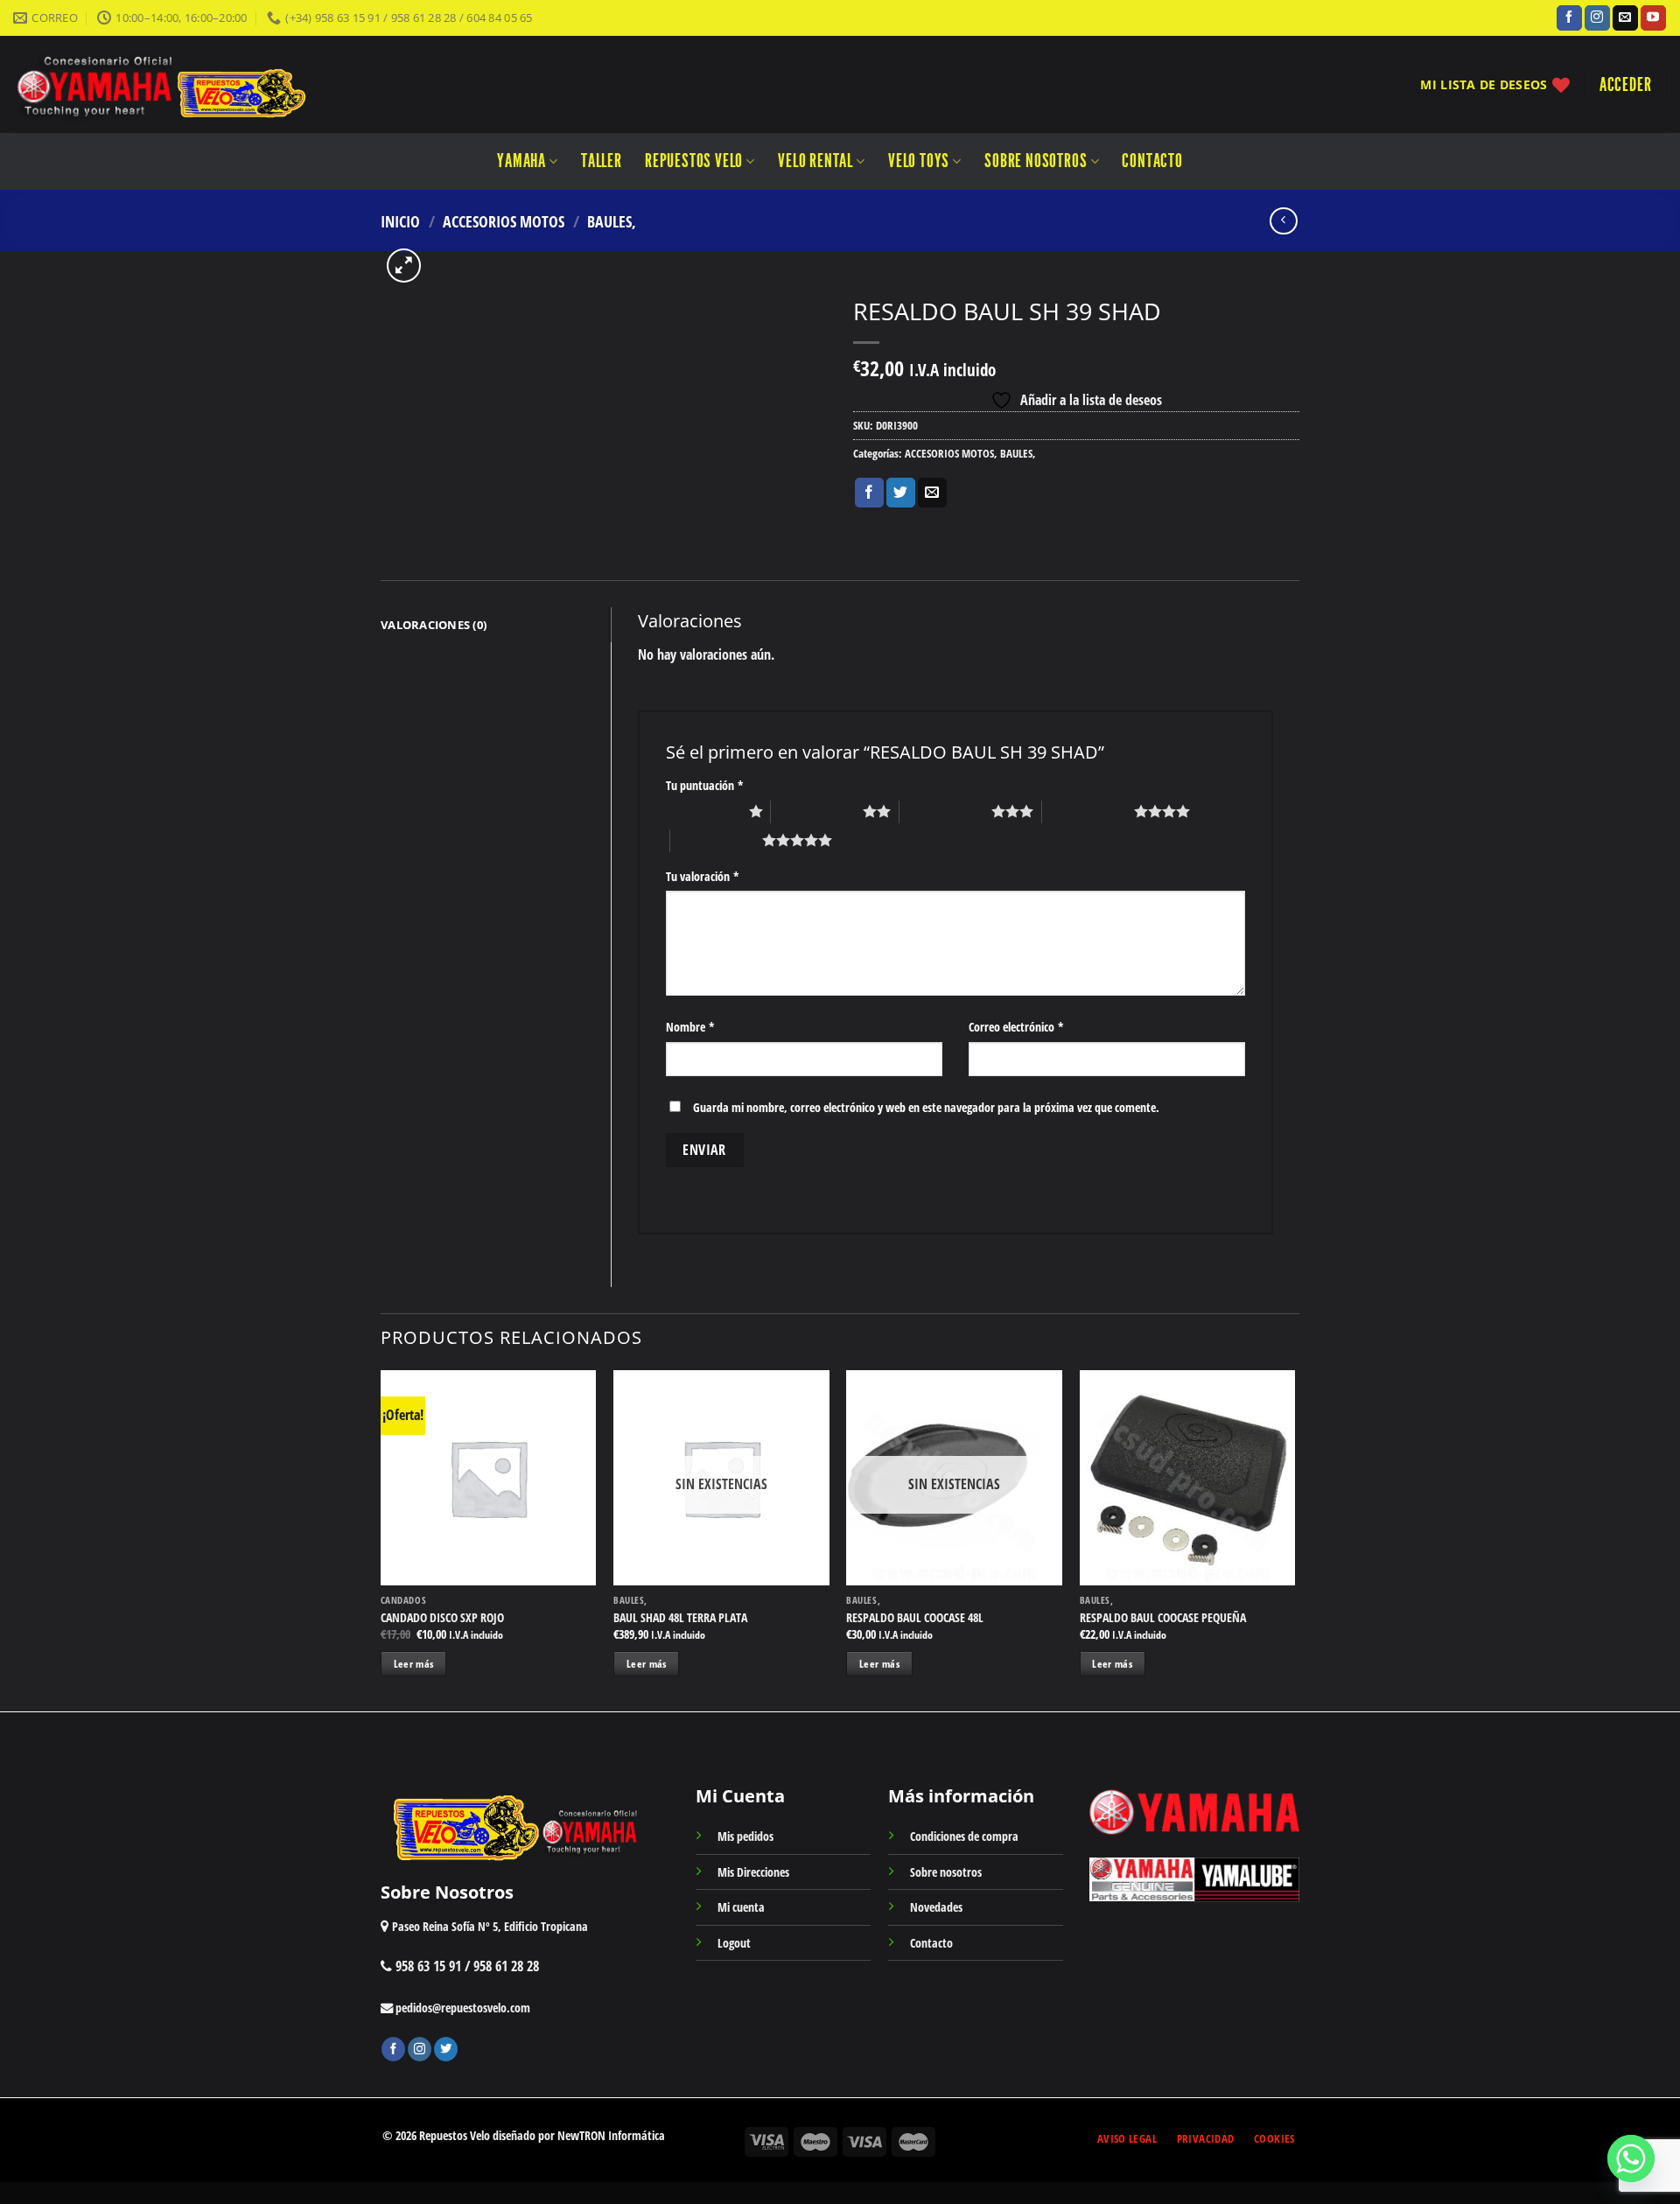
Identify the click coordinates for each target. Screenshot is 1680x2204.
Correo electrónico (1016, 1027)
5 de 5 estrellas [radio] (716, 840)
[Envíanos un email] (1625, 18)
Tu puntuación (705, 785)
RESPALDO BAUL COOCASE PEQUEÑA (1163, 1618)
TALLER (602, 161)
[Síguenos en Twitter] (446, 2049)
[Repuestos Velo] (212, 84)
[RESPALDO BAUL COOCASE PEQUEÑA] (1188, 1478)
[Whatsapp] (1631, 2159)
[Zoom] (404, 266)
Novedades (936, 1907)
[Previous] (381, 1539)
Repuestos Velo (694, 161)
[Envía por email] (932, 493)
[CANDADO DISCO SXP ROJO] (489, 1478)
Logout (734, 1943)
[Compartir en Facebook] (869, 493)
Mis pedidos (745, 1836)
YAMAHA (521, 161)
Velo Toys (919, 161)
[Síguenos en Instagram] (1597, 18)
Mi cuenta (741, 1907)
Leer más (414, 1664)
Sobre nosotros (1036, 161)
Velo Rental (815, 161)
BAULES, (612, 221)
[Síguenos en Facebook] (1569, 18)
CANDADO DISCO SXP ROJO (442, 1618)
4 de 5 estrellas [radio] (1088, 811)
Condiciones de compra (964, 1836)
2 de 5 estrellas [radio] (817, 811)
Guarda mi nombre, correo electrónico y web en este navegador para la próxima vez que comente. (926, 1107)
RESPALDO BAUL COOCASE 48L (915, 1618)
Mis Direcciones (753, 1872)
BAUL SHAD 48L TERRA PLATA (680, 1618)
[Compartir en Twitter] (901, 493)
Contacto (1152, 161)
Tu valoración (703, 876)
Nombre (690, 1027)
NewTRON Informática (611, 2135)
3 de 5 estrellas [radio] (945, 811)
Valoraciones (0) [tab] (434, 625)
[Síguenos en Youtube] (1653, 18)
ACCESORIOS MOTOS (504, 221)
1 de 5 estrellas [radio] (703, 811)
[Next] (1294, 1539)
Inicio (400, 221)
